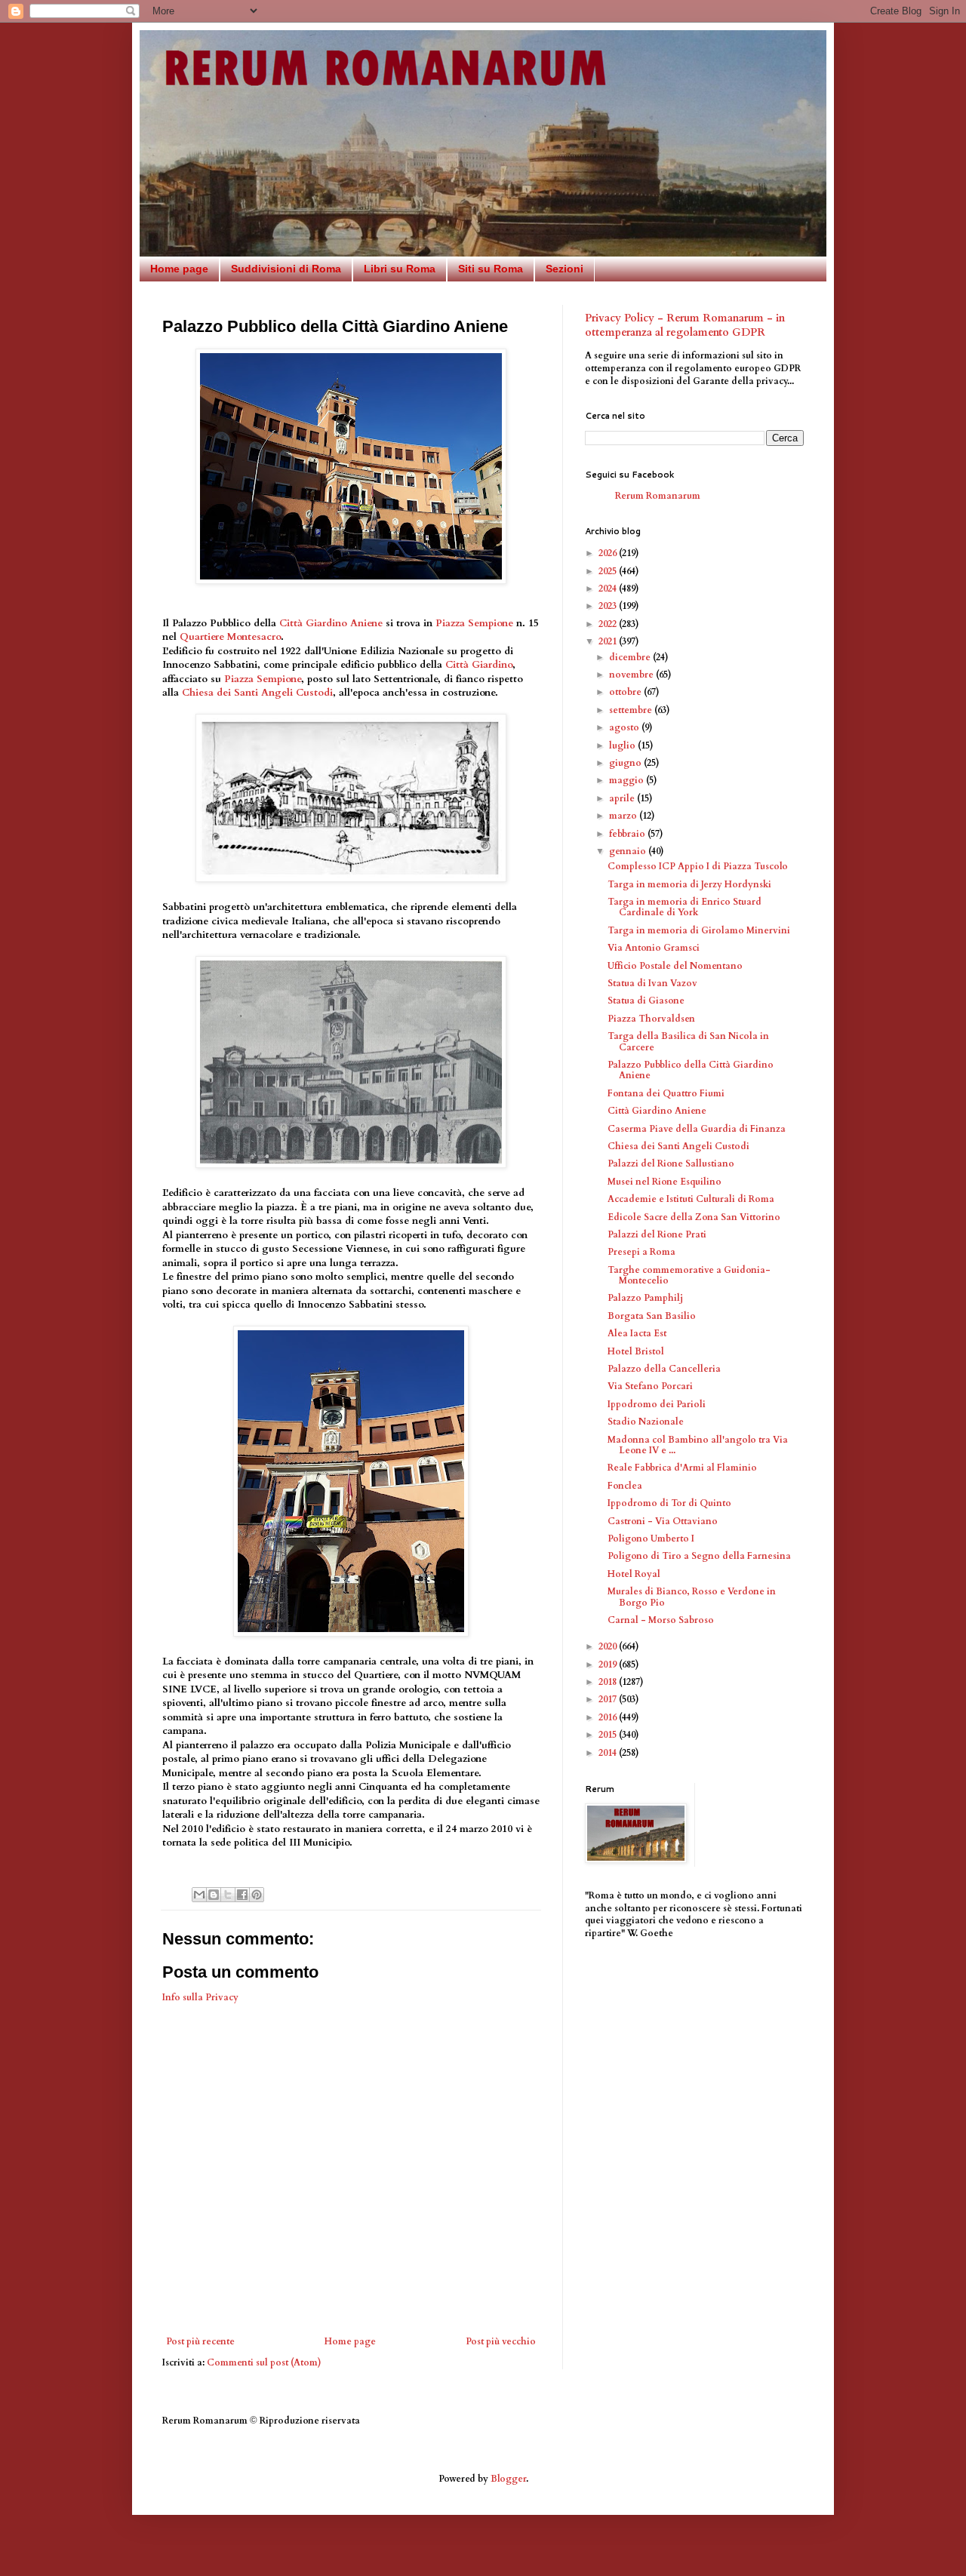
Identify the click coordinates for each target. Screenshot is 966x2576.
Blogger (508, 2479)
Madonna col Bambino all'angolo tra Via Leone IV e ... (698, 1445)
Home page (179, 269)
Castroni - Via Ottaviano (663, 1521)
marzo (624, 816)
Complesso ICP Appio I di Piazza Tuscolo (698, 866)
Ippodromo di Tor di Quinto (669, 1503)
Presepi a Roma (641, 1252)
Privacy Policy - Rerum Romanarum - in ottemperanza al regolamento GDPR (685, 326)
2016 (609, 1717)
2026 (609, 553)
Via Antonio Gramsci (654, 948)
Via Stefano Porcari (650, 1386)
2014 (609, 1753)
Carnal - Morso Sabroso (661, 1620)
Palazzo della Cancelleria (664, 1369)
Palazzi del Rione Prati (657, 1234)
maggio (628, 780)
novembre (632, 675)
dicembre (631, 657)
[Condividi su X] (228, 1895)
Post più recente (200, 2341)
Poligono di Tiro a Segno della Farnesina (699, 1556)
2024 (609, 589)
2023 (609, 606)
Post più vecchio (501, 2341)
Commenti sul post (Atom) (264, 2362)
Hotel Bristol (636, 1351)
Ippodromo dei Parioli (657, 1404)
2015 (609, 1735)
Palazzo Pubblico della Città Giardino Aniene (691, 1070)
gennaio (629, 851)
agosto (625, 727)
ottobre (626, 692)
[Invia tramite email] (199, 1895)
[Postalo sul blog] (214, 1895)
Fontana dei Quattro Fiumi (666, 1093)
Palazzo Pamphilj (645, 1298)
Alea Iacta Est (637, 1333)
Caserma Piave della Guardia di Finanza (697, 1129)
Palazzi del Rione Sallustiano (671, 1164)
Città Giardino (479, 665)
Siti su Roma (491, 269)
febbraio (628, 834)
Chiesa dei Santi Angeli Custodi (257, 693)
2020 (609, 1646)
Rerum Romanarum (658, 496)
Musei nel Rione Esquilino (665, 1182)
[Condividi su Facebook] (242, 1895)
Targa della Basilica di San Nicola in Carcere (688, 1041)
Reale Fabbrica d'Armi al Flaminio (682, 1468)
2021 (609, 641)
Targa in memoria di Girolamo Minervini (699, 930)
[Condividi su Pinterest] (257, 1895)
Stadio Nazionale (646, 1422)
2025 (609, 571)
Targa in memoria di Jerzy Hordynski (689, 884)
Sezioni (565, 269)
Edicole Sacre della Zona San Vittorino (694, 1217)
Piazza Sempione (474, 623)
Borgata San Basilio (652, 1316)
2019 (609, 1665)
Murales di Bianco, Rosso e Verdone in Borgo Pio (692, 1597)
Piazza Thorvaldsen (651, 1019)
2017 (609, 1699)
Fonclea (625, 1486)
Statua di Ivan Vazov (652, 983)
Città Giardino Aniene (331, 623)
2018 (609, 1682)
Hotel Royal (634, 1574)
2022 (609, 624)
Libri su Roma (400, 269)
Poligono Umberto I (651, 1539)
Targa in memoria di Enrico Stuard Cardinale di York (685, 907)
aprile (623, 798)
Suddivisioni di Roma (286, 269)
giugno (626, 763)
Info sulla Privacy (200, 1997)
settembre (632, 710)
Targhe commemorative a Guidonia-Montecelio (689, 1275)
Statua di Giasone (646, 1001)
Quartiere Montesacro (230, 637)
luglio (623, 745)
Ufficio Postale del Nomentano (675, 966)
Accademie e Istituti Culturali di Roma (691, 1199)
